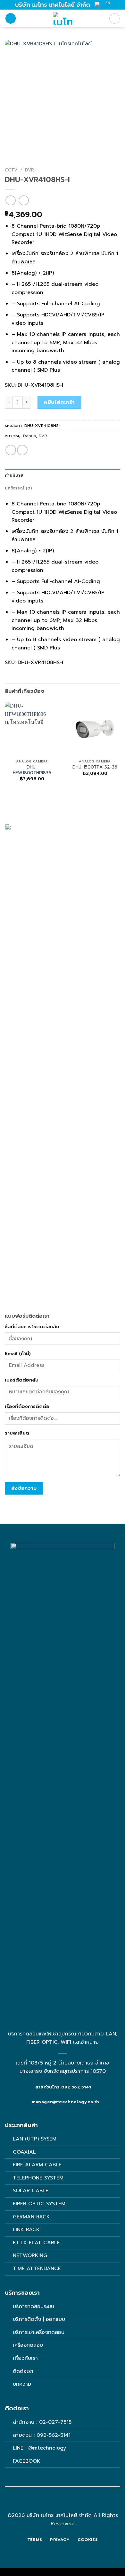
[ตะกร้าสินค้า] (114, 19)
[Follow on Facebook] (59, 2504)
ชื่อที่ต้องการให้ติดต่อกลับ (32, 1327)
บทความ (22, 2384)
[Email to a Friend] (22, 450)
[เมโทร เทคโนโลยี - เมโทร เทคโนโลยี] (63, 18)
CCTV (11, 170)
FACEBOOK (28, 2461)
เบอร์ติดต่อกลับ (22, 1380)
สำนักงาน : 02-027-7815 (42, 2422)
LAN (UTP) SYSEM (35, 2139)
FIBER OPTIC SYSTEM (39, 2204)
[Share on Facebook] (11, 450)
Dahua (29, 436)
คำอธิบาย (14, 475)
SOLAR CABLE (31, 2191)
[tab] (63, 475)
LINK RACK (26, 2230)
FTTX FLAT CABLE (36, 2243)
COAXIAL (24, 2152)
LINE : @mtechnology (39, 2448)
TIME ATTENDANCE (37, 2269)
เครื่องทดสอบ (28, 2345)
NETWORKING (30, 2255)
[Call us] (66, 2504)
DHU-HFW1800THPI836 (32, 770)
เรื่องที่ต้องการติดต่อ (27, 1406)
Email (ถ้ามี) (18, 1353)
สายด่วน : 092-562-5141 (42, 2435)
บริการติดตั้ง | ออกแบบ (39, 2319)
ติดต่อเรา (23, 2371)
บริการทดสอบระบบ (33, 2307)
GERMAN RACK (31, 2217)
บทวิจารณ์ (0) (18, 488)
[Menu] (11, 18)
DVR (29, 170)
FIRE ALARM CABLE (37, 2165)
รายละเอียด (17, 1433)
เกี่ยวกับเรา (25, 2358)
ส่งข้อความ (24, 1488)
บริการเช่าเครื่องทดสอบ (39, 2332)
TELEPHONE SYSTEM (38, 2178)
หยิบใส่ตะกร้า (59, 402)
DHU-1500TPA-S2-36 (95, 767)
